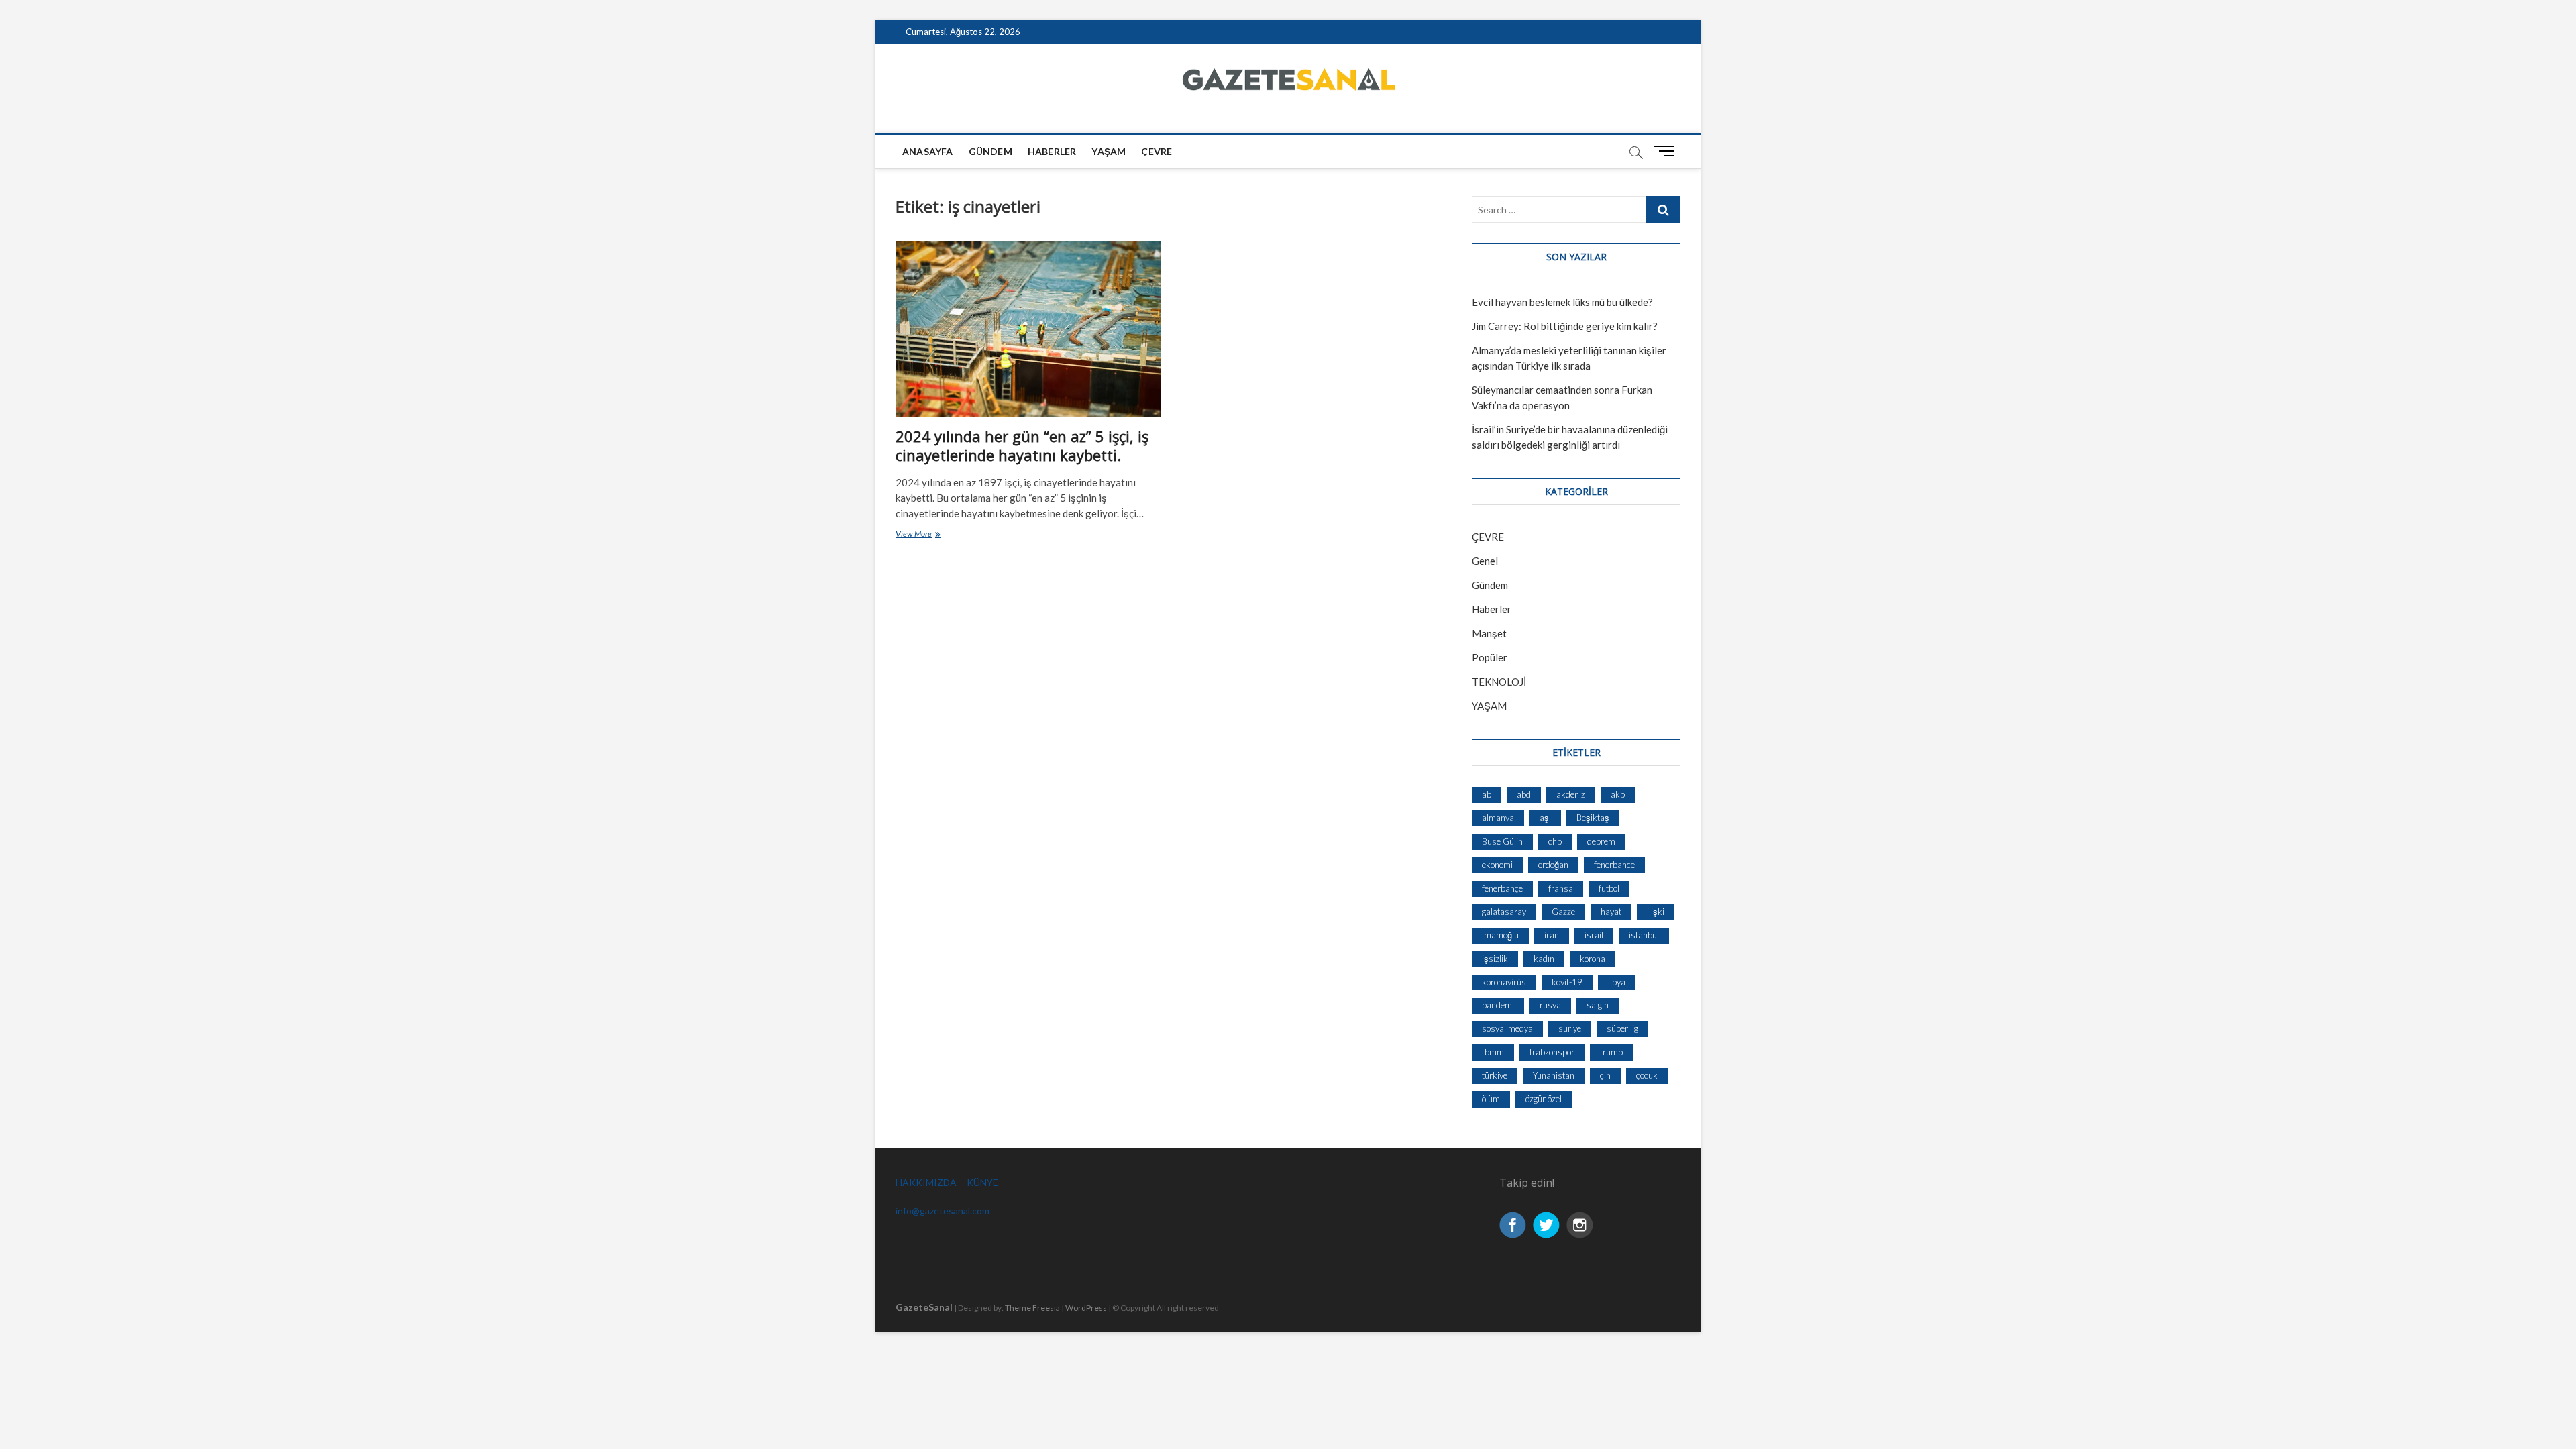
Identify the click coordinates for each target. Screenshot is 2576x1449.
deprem (1601, 841)
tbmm (1493, 1052)
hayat (1611, 912)
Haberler (1052, 151)
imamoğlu (1500, 935)
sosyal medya (1507, 1028)
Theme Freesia (1032, 1308)
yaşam (1109, 151)
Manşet (1489, 633)
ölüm (1491, 1099)
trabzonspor (1552, 1052)
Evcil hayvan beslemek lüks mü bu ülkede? (1562, 302)
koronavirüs (1504, 982)
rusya (1550, 1005)
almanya (1498, 818)
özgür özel (1544, 1099)
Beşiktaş (1593, 818)
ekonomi (1497, 865)
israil (1594, 935)
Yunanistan (1554, 1075)
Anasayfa (928, 151)
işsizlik (1495, 959)
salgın (1598, 1005)
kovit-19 (1567, 982)
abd (1524, 794)
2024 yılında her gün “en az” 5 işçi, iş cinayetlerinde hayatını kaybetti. (1022, 445)
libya (1617, 982)
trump (1611, 1052)
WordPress (1086, 1308)
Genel (1485, 561)
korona (1593, 959)
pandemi (1498, 1005)
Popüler (1490, 657)
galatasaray (1504, 912)
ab (1487, 794)
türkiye (1495, 1075)
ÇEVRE (1157, 151)
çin (1605, 1075)
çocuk (1647, 1075)
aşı (1545, 818)
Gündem (990, 151)
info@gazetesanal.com (943, 1211)
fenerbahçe (1502, 888)
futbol (1609, 888)
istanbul (1644, 935)
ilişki (1656, 912)
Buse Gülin (1502, 841)
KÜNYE (982, 1182)
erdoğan (1553, 865)
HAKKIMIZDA (926, 1182)
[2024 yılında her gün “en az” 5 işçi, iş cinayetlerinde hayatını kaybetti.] (1028, 329)
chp (1555, 841)
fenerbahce (1614, 865)
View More (937, 535)
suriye (1570, 1028)
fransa (1561, 888)
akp (1618, 794)
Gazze (1563, 912)
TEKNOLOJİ (1499, 682)
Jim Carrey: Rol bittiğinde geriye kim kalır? (1565, 326)
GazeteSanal (924, 1307)
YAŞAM (1489, 706)
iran (1552, 935)
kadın (1544, 959)
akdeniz (1571, 794)
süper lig (1622, 1028)
